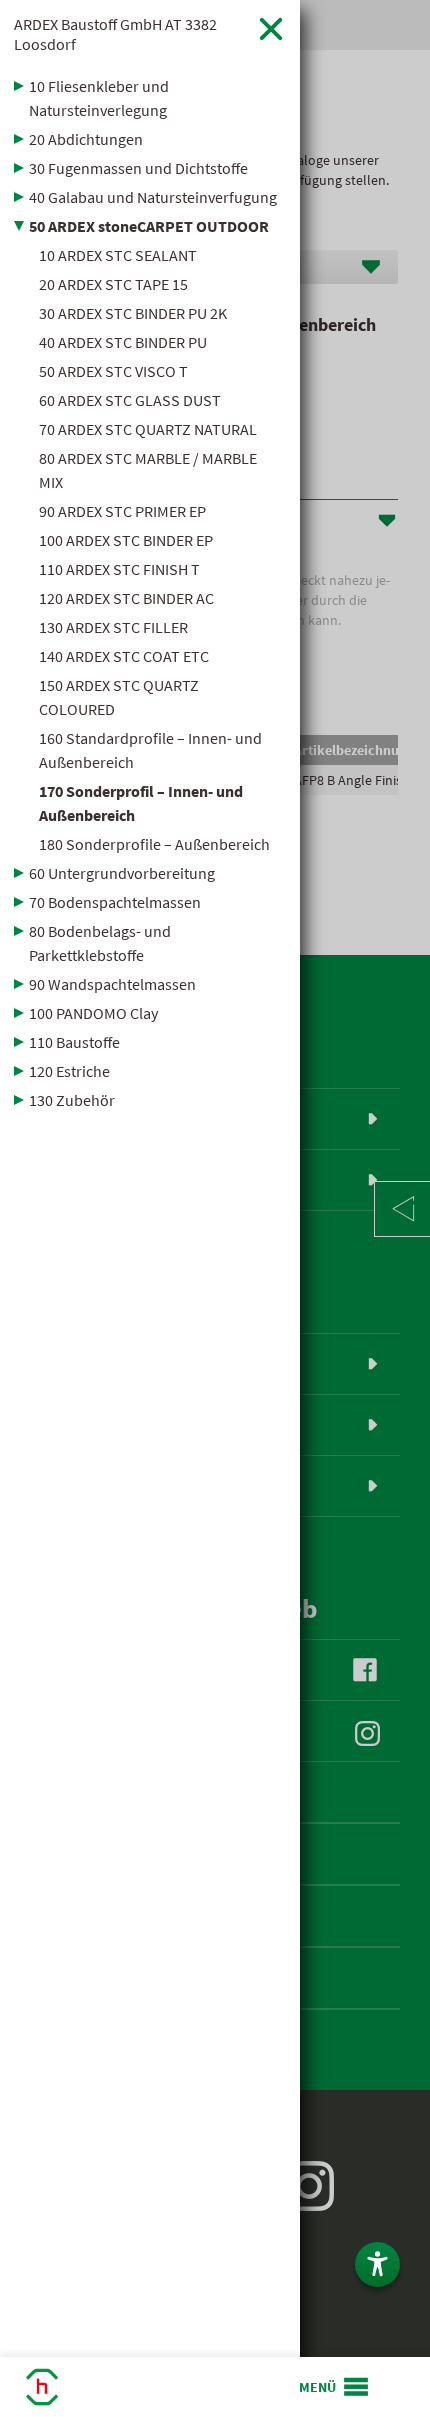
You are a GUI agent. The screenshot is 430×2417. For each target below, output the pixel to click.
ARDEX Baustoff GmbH (115, 34)
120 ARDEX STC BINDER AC (126, 598)
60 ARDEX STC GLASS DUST (130, 400)
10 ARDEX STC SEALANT (118, 255)
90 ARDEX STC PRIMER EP (122, 511)
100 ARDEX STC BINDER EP (126, 540)
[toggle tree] (150, 86)
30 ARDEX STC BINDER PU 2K (133, 313)
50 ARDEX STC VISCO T (113, 371)
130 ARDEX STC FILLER (113, 627)
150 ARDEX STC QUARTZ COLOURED (119, 697)
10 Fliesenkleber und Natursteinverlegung (99, 98)
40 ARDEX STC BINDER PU (123, 342)
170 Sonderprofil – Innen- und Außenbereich (141, 803)
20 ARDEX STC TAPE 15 (113, 284)
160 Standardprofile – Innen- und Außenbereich (150, 750)
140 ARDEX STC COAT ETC (124, 656)
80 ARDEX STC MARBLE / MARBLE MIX (148, 470)
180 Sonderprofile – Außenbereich (154, 844)
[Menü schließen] (271, 28)
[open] (335, 2387)
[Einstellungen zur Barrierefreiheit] (377, 2264)
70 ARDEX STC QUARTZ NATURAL (148, 429)
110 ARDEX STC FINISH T (119, 569)
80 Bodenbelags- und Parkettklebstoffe (100, 943)
